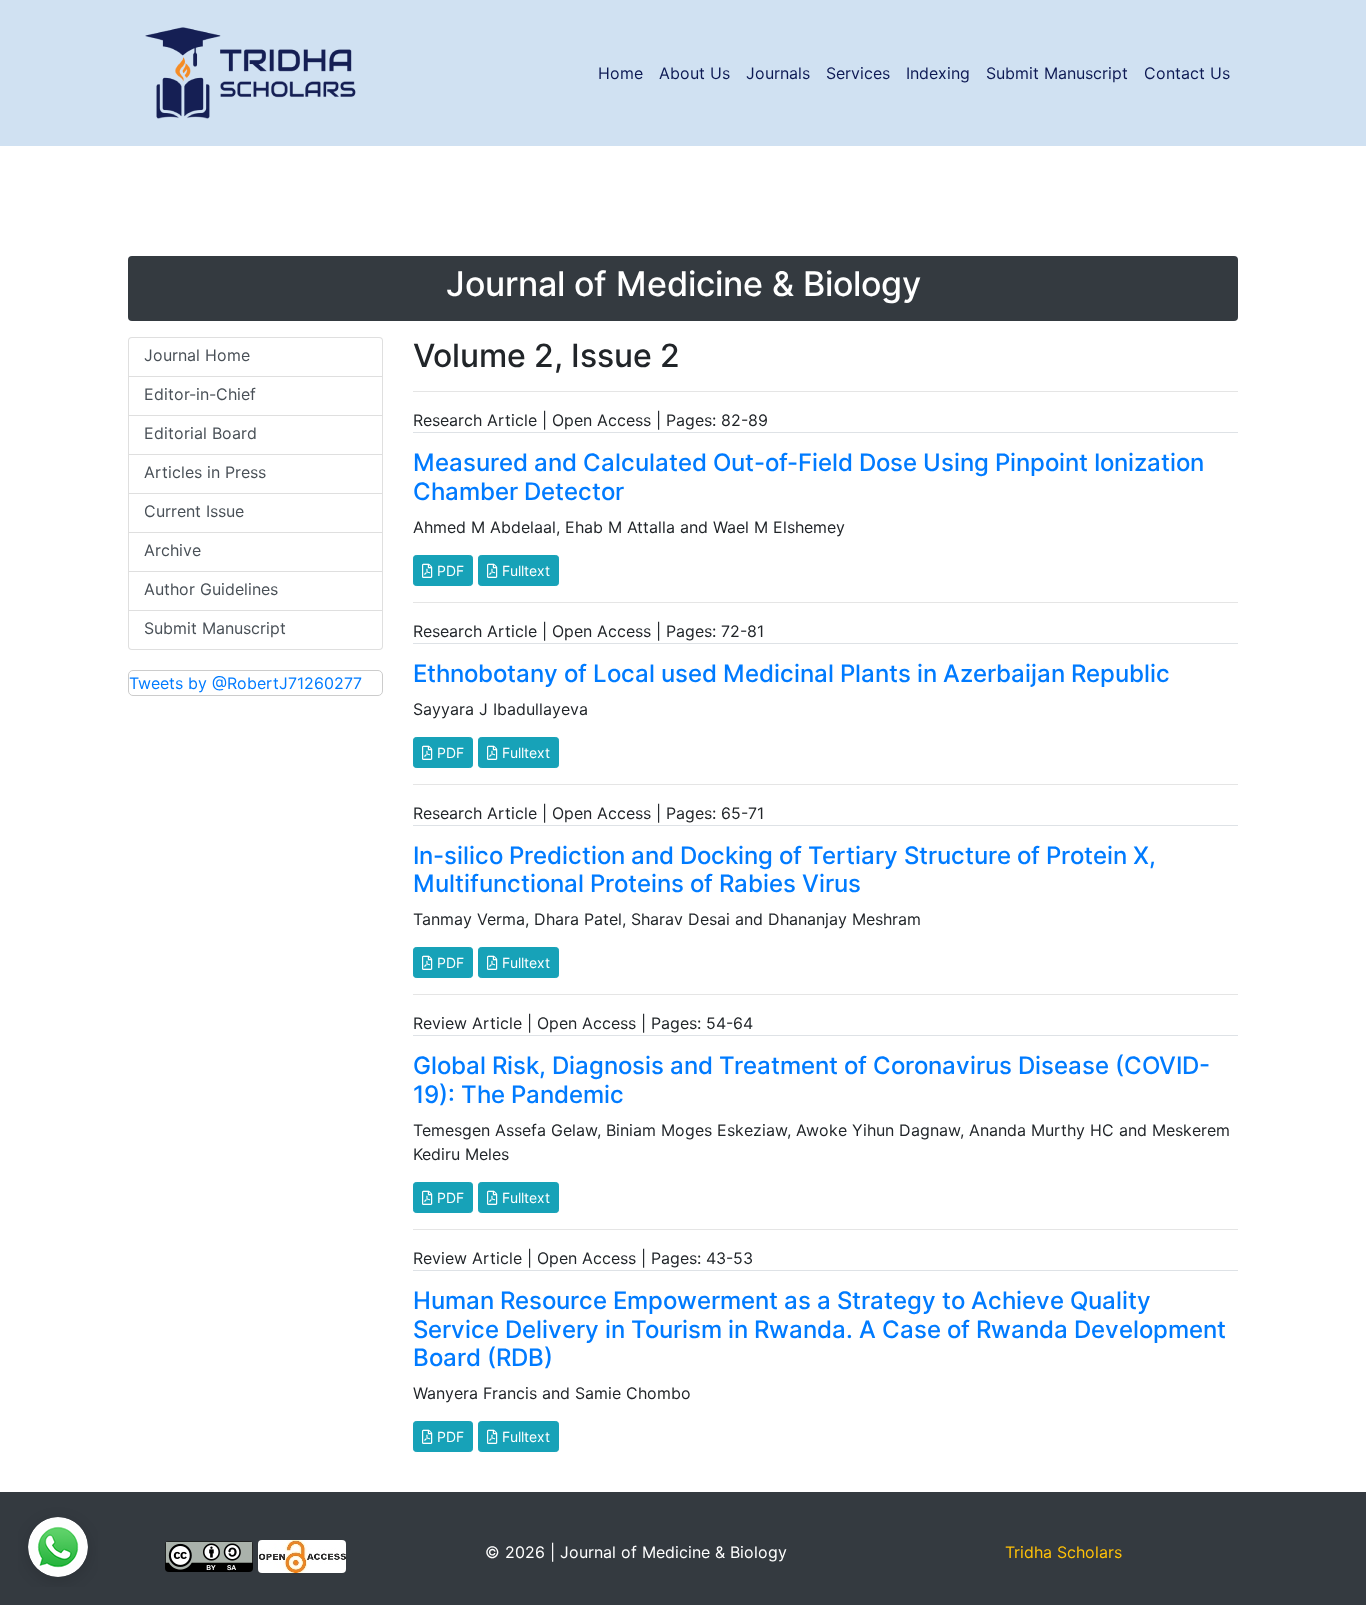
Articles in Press (205, 472)
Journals (778, 73)
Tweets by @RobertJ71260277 (245, 683)
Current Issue (194, 511)
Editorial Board (200, 433)
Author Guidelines (211, 589)
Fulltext (524, 570)
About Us (694, 73)
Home (620, 73)
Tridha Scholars (1063, 1552)
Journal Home (197, 355)
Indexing (938, 73)
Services (858, 73)
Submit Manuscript (1057, 73)
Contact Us (1187, 73)
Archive (172, 550)
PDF (448, 570)
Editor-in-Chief (200, 394)
